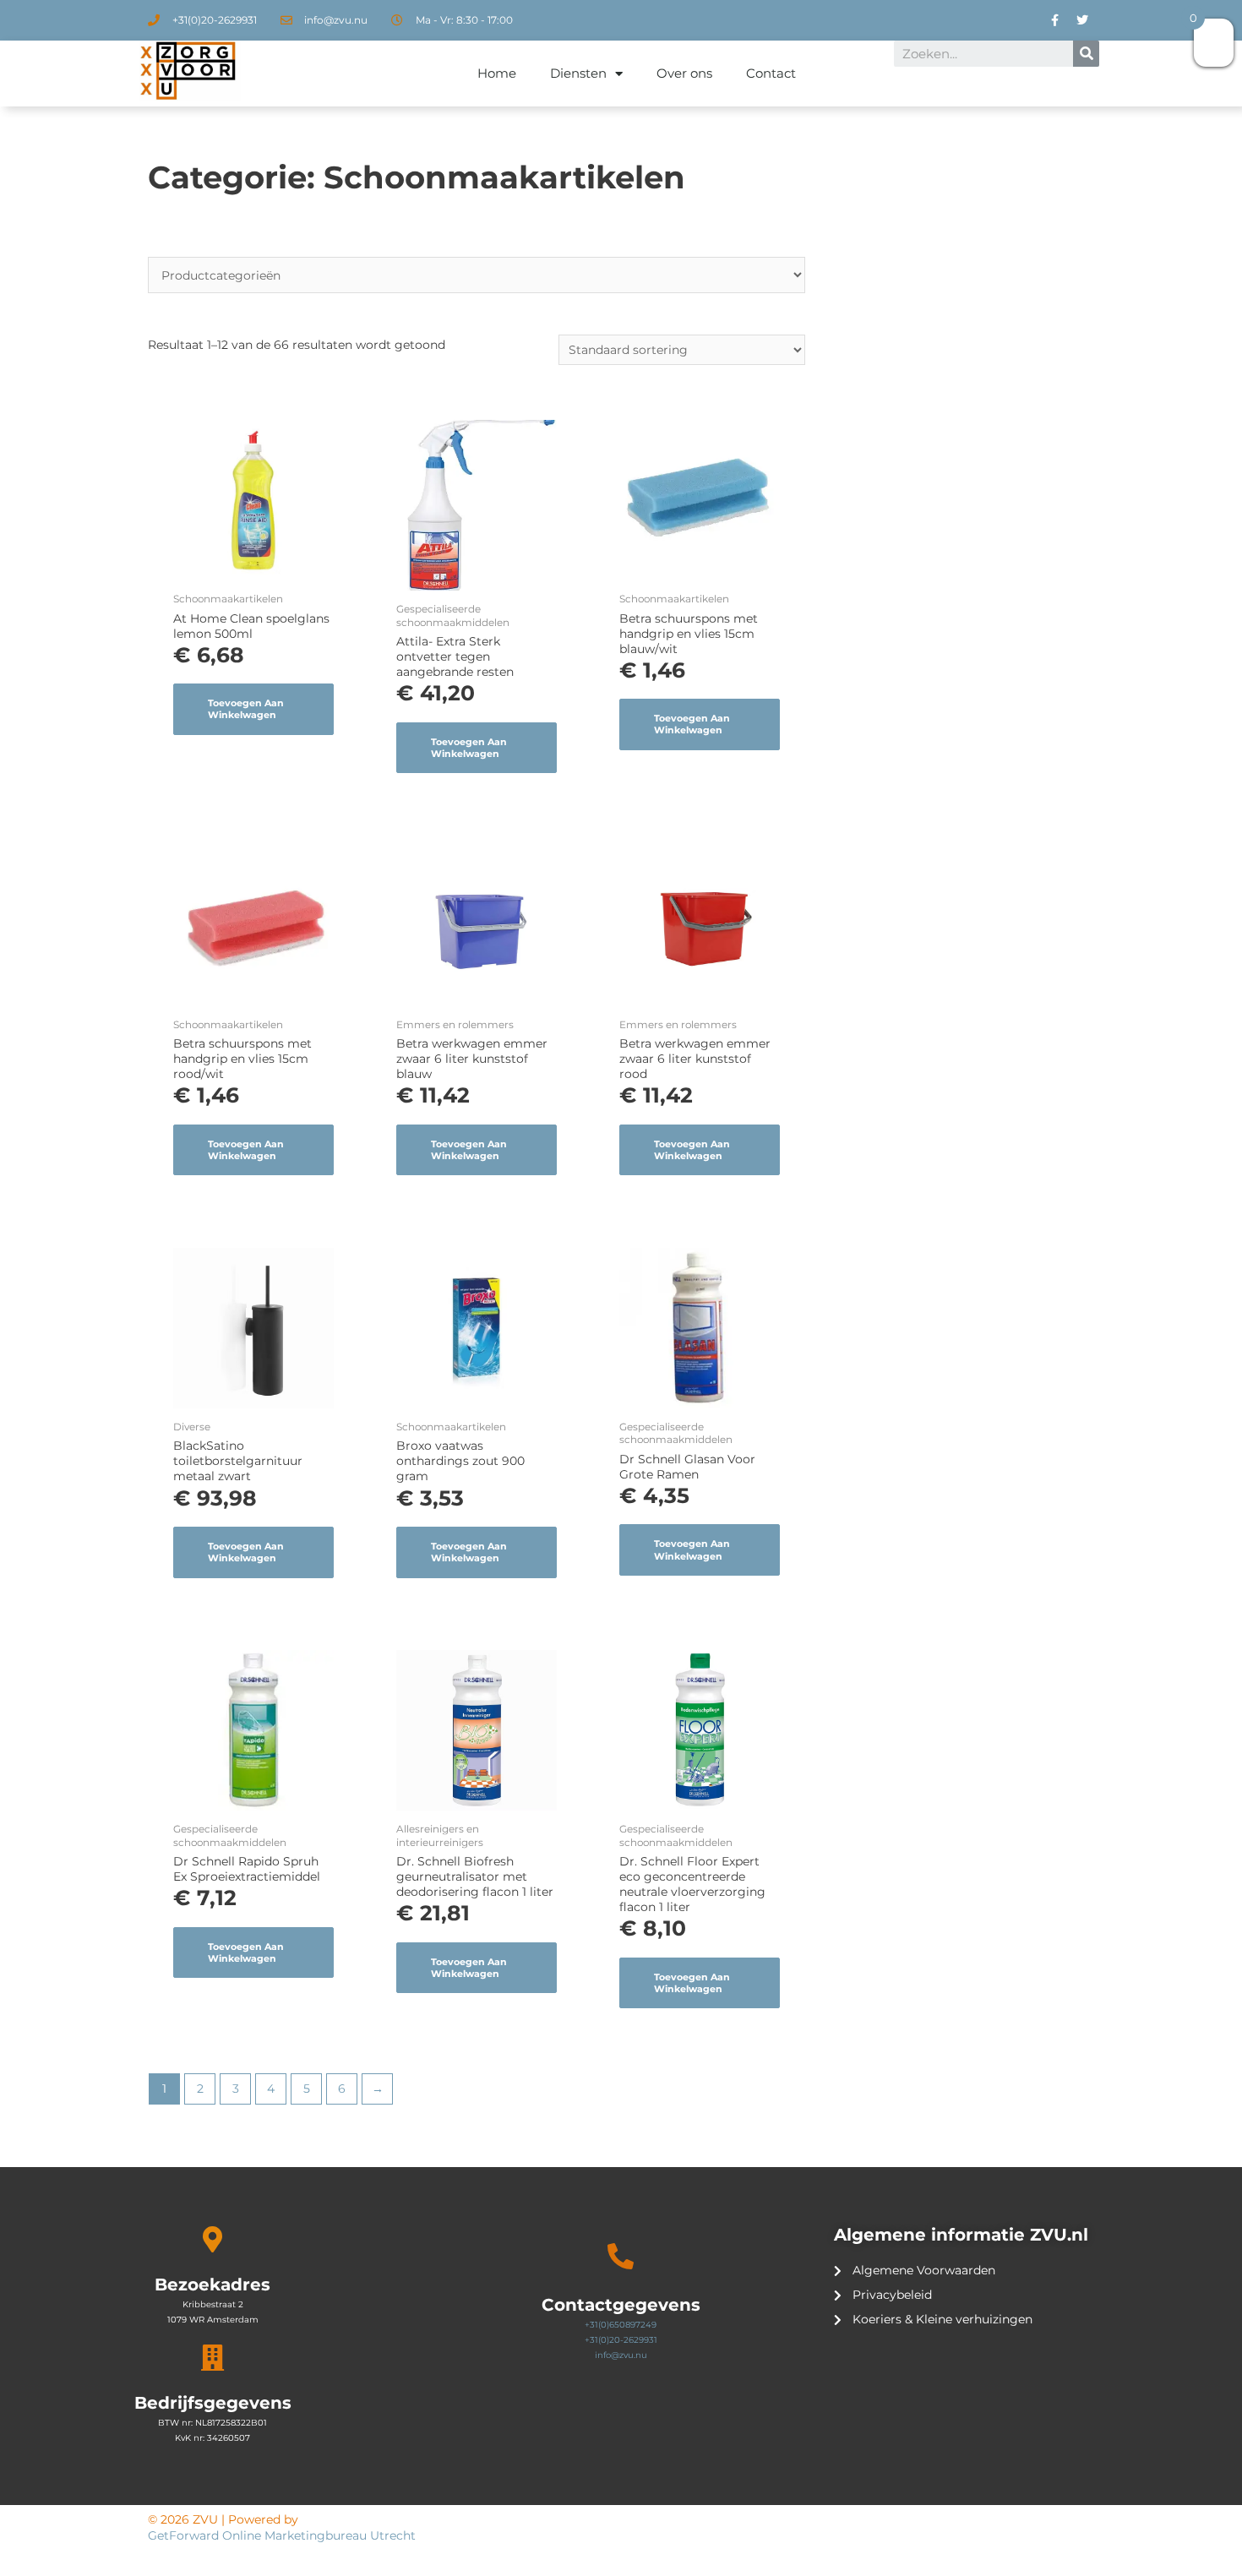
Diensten (578, 73)
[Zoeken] (1086, 54)
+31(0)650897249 (621, 2325)
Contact (771, 73)
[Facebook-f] (1054, 20)
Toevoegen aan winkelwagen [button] (246, 709)
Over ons (684, 73)
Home (497, 73)
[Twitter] (1082, 20)
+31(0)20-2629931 (621, 2340)
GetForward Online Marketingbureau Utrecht (283, 2535)
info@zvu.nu (621, 2355)
